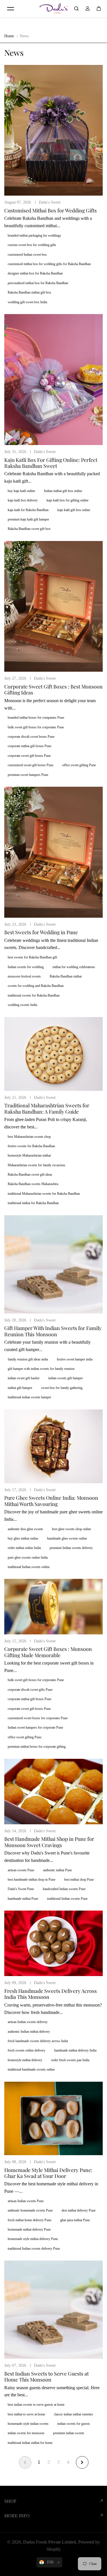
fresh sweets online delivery (27, 2050)
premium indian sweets (69, 2433)
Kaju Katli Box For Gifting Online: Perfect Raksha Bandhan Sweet (51, 463)
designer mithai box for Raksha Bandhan (35, 273)
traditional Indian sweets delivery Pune (34, 2249)
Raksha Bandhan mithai (66, 976)
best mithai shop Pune (79, 1880)
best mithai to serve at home (26, 2414)
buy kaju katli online (21, 491)
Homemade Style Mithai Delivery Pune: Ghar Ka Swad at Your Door (48, 2173)
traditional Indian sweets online (29, 1567)
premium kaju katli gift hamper (28, 519)
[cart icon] (99, 9)
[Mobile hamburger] (11, 9)
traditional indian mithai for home (30, 2443)
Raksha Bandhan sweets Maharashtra (33, 1184)
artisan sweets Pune (21, 1870)
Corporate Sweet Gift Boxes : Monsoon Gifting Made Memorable (48, 1652)
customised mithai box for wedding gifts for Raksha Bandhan (49, 264)
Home (9, 36)
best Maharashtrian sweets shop (29, 1137)
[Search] (76, 9)
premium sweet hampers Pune (28, 775)
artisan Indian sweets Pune (26, 2201)
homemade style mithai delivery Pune (33, 2239)
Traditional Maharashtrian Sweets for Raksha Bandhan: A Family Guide (47, 1108)
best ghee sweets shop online (71, 1529)
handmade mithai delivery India (75, 2050)
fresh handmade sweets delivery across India (38, 2041)
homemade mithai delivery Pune (29, 2229)
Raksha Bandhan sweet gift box (29, 529)
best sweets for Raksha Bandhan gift (32, 957)
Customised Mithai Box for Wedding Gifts (51, 210)
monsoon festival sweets (24, 976)
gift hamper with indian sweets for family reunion (41, 1369)
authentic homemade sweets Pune (30, 2210)
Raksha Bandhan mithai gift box (29, 292)
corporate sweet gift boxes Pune (29, 756)
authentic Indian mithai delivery (29, 2032)
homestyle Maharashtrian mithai (29, 1155)
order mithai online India (24, 1548)
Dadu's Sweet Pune (21, 1889)
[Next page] (82, 2462)
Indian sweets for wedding (26, 967)
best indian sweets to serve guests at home (36, 2405)
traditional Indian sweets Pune (67, 1899)
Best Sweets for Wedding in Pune (41, 932)
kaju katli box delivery (23, 500)
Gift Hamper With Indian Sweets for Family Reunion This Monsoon (53, 1331)
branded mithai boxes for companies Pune (36, 718)
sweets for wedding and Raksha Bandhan (36, 986)
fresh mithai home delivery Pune (30, 2220)
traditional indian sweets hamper (29, 1397)
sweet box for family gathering (62, 1388)
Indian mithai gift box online (63, 491)
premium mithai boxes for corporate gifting (37, 1747)
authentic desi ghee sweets (25, 1529)
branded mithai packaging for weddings (34, 235)
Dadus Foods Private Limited (50, 2542)
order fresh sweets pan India (70, 2060)
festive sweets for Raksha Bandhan (31, 1146)
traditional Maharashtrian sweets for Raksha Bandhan (44, 1194)
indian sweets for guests (74, 2424)
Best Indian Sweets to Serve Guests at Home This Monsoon (47, 2377)
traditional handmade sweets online (31, 2069)
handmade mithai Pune (23, 1899)
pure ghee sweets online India (28, 1558)
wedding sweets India (22, 1005)
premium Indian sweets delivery (71, 1548)
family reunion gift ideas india (28, 1359)
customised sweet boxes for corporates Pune (38, 1718)
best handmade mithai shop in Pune (32, 1880)
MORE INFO (17, 2516)
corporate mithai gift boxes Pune (30, 746)
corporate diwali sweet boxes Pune (31, 737)
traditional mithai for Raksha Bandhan (33, 1203)
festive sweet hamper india (75, 1359)
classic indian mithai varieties (73, 2414)
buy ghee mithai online (23, 1538)
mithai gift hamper (20, 1388)
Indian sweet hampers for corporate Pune (35, 1727)
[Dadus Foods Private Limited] (54, 9)
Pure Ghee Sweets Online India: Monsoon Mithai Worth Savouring (51, 1501)
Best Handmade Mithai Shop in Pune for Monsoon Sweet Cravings (49, 1842)
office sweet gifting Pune (79, 765)
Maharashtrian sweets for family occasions (37, 1165)
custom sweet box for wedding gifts (32, 245)
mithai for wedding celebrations (74, 967)
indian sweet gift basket (24, 1378)
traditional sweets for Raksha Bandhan (34, 995)
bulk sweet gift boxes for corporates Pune (36, 727)
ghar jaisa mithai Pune (75, 2220)
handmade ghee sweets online (67, 1538)
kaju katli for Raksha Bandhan (28, 510)
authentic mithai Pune (57, 1870)
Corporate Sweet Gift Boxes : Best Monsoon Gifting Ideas (53, 689)
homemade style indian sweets (28, 2424)
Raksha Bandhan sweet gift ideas (30, 1175)
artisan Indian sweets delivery (28, 2022)
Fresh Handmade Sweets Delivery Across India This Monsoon (51, 1994)
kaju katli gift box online (74, 510)
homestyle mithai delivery (25, 2060)
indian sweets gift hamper (65, 1378)
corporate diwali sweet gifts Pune (30, 1690)
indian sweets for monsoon (26, 2433)
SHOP (10, 2501)
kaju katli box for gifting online (67, 500)
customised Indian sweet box (27, 255)
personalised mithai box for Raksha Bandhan (38, 283)
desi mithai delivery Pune (79, 2210)
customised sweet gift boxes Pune (31, 765)
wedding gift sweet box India (27, 302)
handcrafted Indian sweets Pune (64, 1889)
